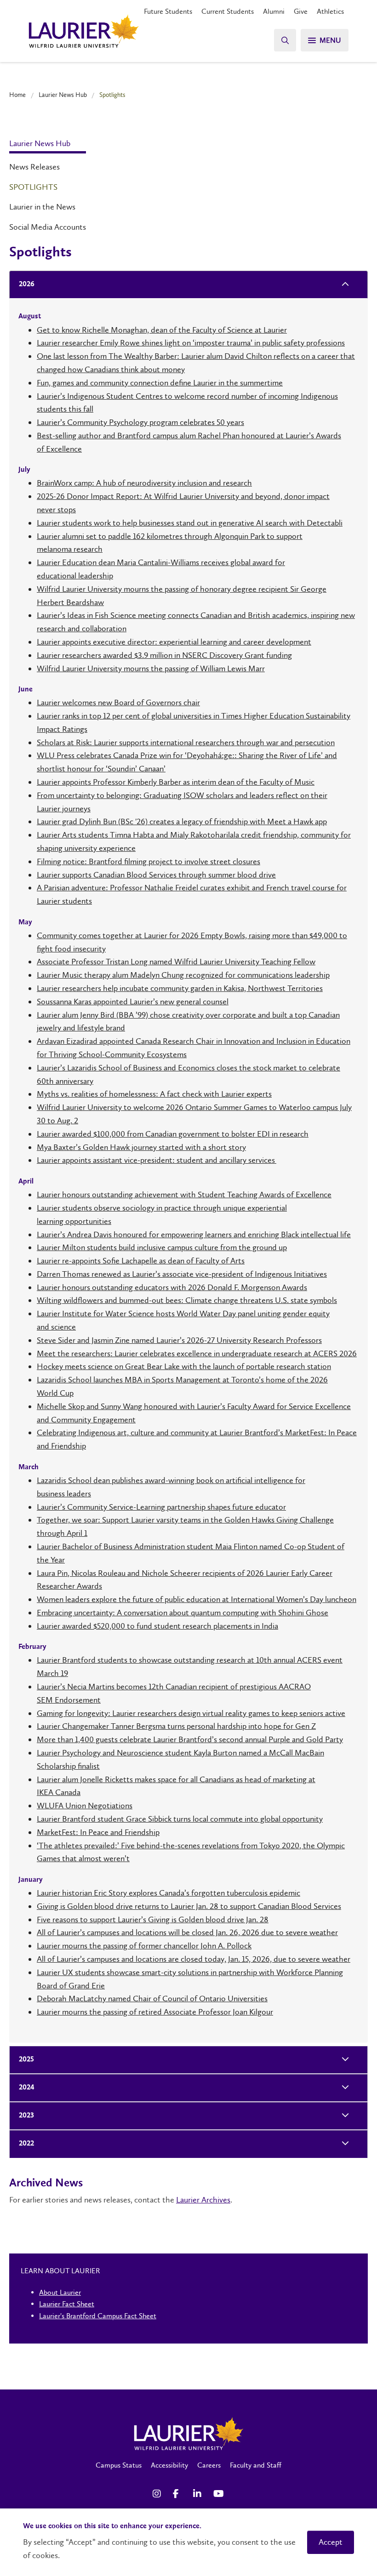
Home (17, 95)
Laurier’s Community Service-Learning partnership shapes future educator (161, 1507)
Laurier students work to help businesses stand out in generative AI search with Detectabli (190, 523)
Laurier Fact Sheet (67, 2304)
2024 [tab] (27, 2088)
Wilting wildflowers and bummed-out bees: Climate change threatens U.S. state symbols (187, 1300)
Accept (331, 2542)
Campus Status (119, 2465)
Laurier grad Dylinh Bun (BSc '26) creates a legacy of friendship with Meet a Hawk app (182, 821)
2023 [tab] (26, 2116)
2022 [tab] (26, 2144)
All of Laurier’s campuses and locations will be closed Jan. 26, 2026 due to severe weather (187, 1932)
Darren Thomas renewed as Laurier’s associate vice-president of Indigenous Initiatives (182, 1274)
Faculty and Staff (256, 2465)
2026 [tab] (27, 284)
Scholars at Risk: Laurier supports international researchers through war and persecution (186, 742)
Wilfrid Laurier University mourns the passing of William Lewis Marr (151, 668)
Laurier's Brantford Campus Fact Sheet (98, 2316)
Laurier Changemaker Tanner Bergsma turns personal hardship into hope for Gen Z (176, 1726)
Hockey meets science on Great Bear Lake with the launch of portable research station (184, 1366)
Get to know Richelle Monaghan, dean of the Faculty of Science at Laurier (162, 330)
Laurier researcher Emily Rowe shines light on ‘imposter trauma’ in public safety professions (191, 343)
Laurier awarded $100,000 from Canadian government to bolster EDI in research (173, 1134)
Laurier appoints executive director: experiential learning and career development (174, 642)
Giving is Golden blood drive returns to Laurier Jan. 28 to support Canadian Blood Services (189, 1906)
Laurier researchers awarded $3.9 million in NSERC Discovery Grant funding (164, 655)
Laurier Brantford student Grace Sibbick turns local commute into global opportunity (180, 1819)
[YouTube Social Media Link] (219, 2494)
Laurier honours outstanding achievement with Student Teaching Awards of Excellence (184, 1195)
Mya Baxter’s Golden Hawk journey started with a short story (141, 1147)
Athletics (330, 11)
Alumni (274, 11)
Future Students (168, 11)
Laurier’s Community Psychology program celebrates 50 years (140, 422)
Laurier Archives (203, 2200)
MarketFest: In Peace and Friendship (98, 1832)
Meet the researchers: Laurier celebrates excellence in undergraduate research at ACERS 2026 (197, 1353)
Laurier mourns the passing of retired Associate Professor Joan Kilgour (155, 2012)
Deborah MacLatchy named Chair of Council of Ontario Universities (152, 1999)
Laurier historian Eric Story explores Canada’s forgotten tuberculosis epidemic (169, 1893)
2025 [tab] (26, 2060)
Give (301, 11)
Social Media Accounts (48, 227)
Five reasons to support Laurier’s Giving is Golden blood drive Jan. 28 (153, 1919)
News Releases (34, 167)
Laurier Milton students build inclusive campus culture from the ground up (162, 1247)
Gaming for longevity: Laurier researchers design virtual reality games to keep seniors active (191, 1713)
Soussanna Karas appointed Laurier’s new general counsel (133, 1002)
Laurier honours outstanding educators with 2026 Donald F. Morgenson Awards (172, 1287)
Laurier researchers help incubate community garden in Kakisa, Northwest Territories (180, 988)
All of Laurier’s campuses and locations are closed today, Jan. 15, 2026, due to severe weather (194, 1959)
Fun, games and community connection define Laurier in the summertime (160, 383)
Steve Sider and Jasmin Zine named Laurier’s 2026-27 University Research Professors (179, 1340)
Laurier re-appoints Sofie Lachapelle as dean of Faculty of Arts (141, 1261)
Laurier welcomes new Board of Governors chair (118, 702)
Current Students (228, 11)
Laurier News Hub (63, 95)
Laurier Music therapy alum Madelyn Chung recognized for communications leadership (183, 975)
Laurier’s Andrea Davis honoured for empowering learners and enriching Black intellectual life (194, 1234)
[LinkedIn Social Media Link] (199, 2494)
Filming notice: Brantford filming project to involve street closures (149, 861)
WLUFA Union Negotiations (85, 1806)
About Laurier (60, 2292)
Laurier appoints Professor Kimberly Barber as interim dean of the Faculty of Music (176, 782)
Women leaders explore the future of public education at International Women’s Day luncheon (197, 1599)
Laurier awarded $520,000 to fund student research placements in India (157, 1626)
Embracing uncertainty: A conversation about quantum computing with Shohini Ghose (183, 1613)
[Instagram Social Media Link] (158, 2494)
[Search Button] (285, 40)
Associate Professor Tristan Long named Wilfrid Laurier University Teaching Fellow (176, 962)
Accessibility (169, 2465)
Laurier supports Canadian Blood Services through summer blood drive (156, 875)
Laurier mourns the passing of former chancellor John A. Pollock (144, 1946)
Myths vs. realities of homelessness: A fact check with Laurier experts (154, 1094)
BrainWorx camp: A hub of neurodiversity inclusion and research (144, 483)
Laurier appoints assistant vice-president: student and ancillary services (157, 1160)
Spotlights (33, 187)
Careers (209, 2465)
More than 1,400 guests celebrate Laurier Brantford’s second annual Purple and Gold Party (190, 1739)
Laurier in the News (42, 207)
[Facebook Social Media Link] (178, 2494)
